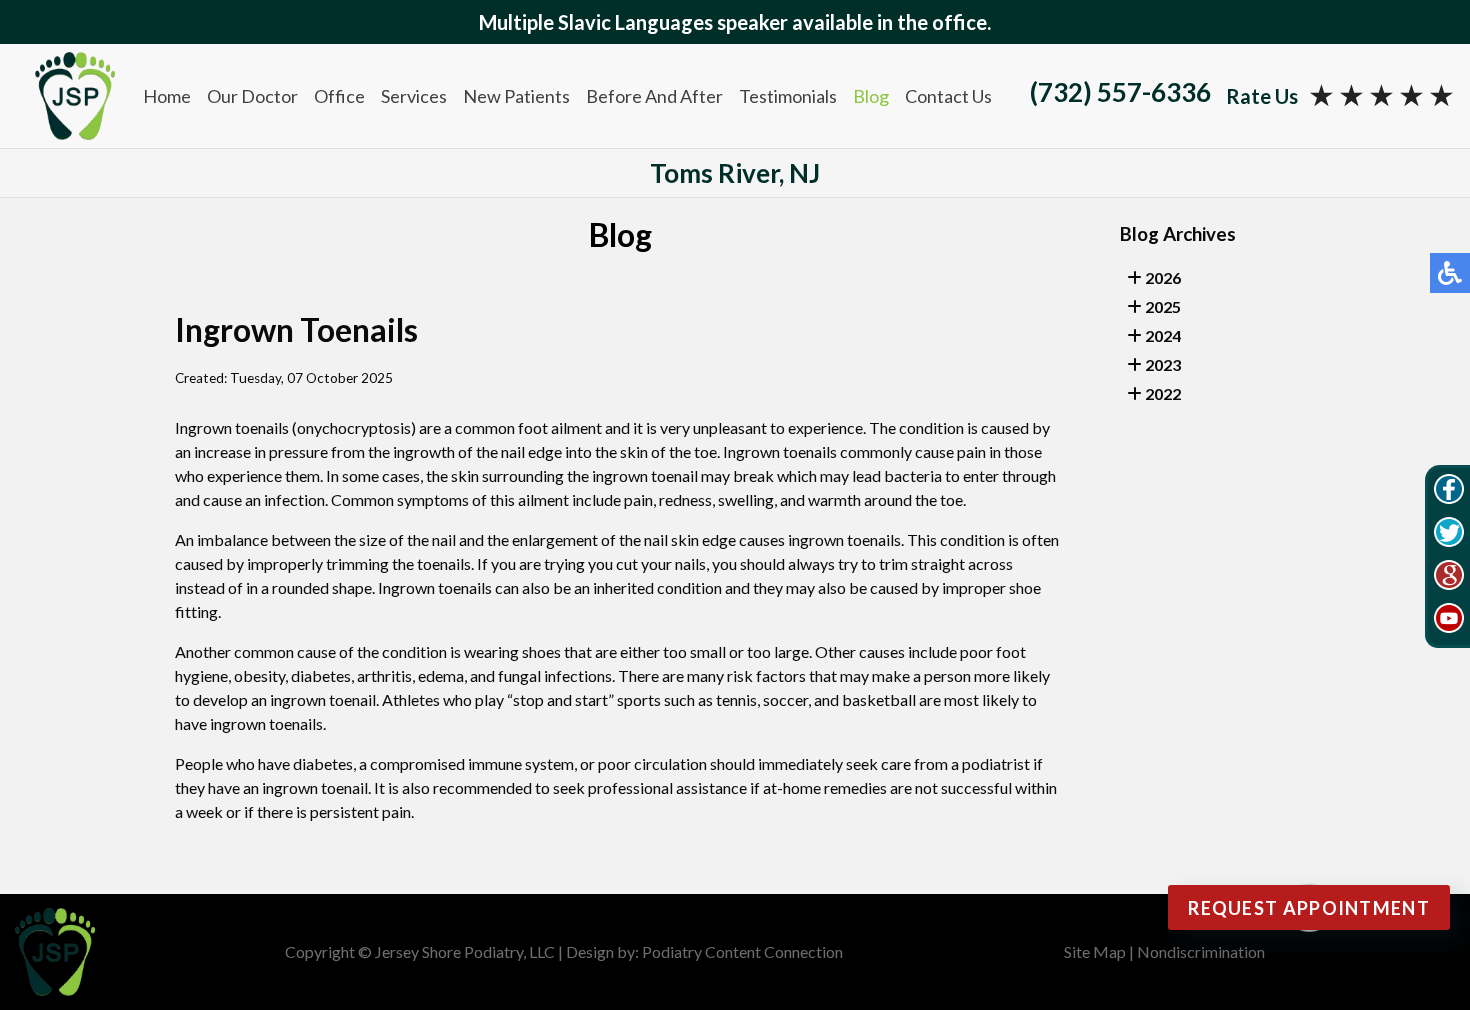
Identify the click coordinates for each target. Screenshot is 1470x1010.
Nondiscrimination (1201, 951)
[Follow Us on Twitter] (1449, 535)
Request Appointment (1309, 908)
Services (414, 96)
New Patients (516, 96)
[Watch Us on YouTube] (1449, 621)
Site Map (1095, 951)
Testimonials (788, 96)
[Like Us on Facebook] (1449, 492)
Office (339, 96)
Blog (871, 96)
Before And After (654, 96)
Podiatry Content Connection (742, 951)
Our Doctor (252, 96)
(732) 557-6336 (1120, 92)
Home (167, 96)
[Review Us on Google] (1449, 578)
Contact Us (948, 96)
